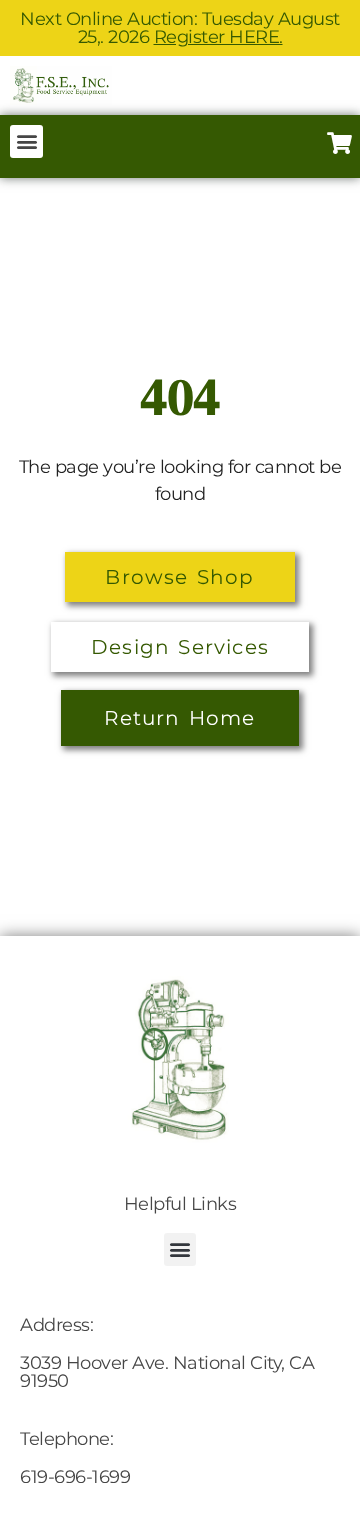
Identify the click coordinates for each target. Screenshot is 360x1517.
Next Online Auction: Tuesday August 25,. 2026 (180, 28)
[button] (26, 141)
